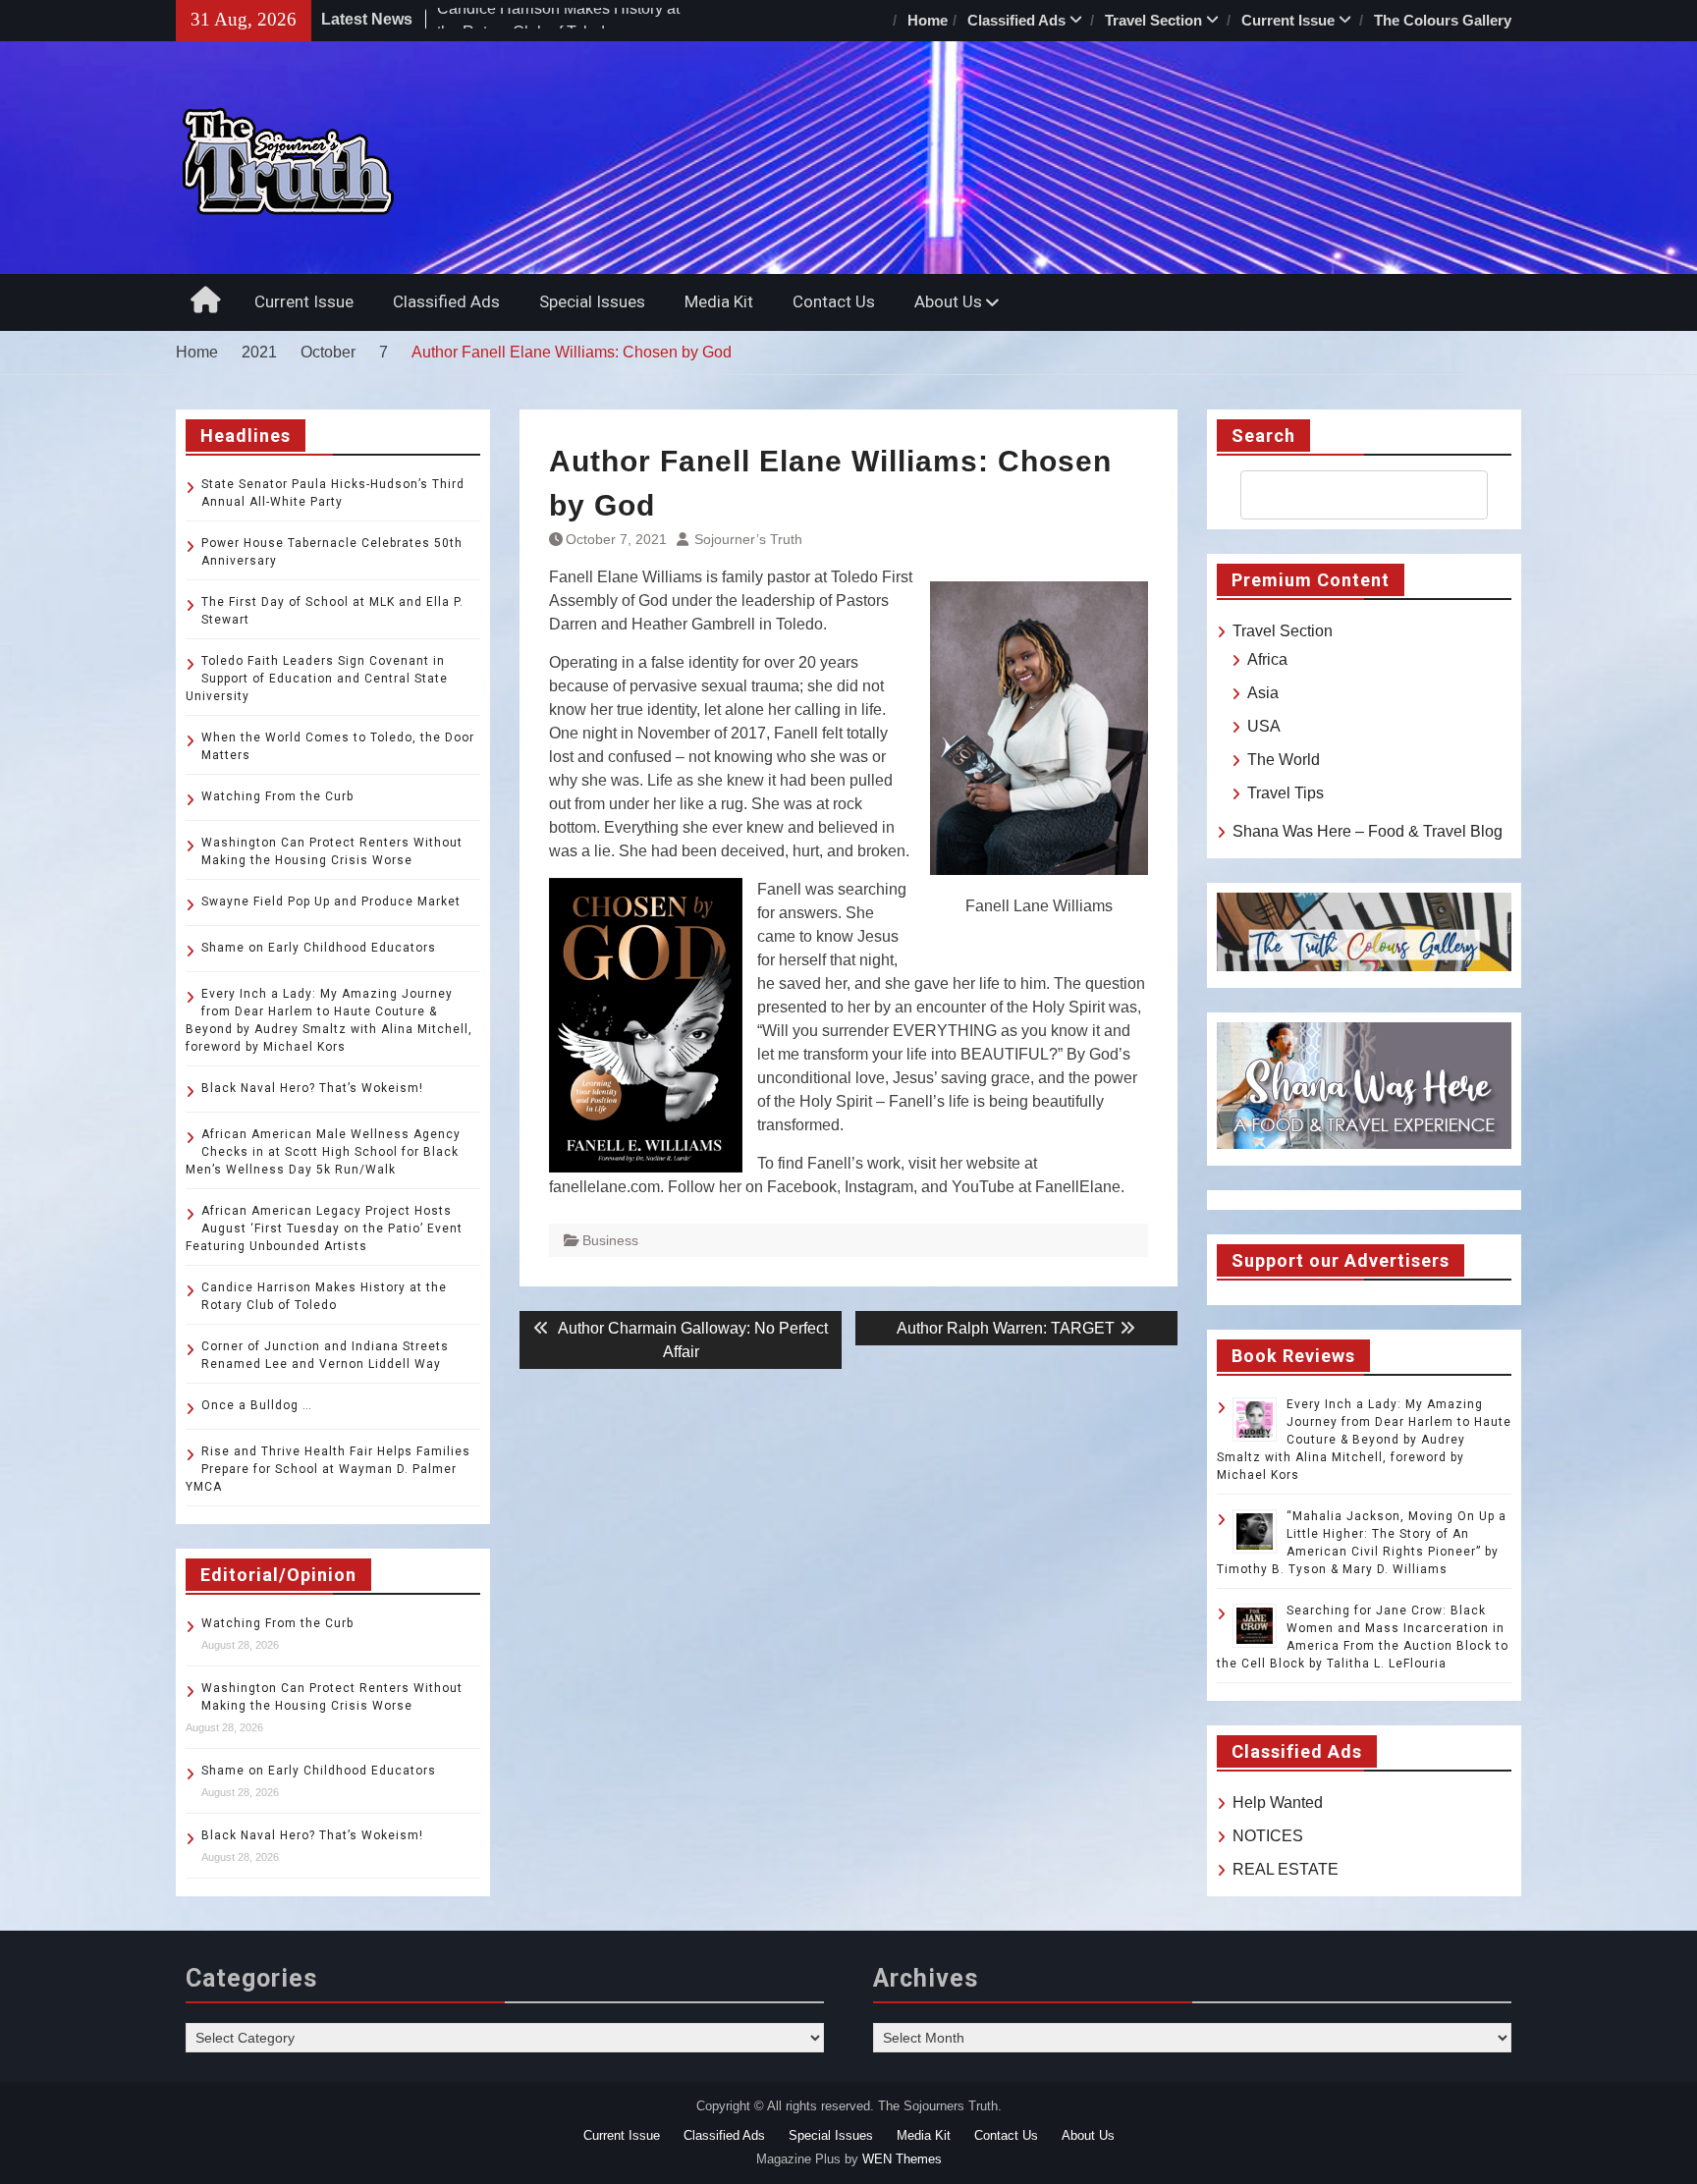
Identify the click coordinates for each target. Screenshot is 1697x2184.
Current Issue (1288, 20)
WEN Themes (902, 2159)
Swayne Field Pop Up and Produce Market (331, 901)
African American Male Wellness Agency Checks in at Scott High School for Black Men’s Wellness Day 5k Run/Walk (323, 1152)
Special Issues (592, 301)
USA (1264, 726)
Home (928, 20)
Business (610, 1240)
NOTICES (1268, 1836)
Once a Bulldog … (257, 1405)
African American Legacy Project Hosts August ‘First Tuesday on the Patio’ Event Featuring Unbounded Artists (324, 1228)
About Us (948, 301)
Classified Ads (1016, 20)
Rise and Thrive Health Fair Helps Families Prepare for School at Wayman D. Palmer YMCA (328, 1469)
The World (1284, 760)
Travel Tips (1286, 793)
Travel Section (1153, 20)
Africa (1267, 659)
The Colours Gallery (1443, 20)
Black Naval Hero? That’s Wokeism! (312, 1088)
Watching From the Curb (277, 796)
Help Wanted (1278, 1802)
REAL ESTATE (1286, 1869)
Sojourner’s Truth (748, 539)
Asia (1263, 693)
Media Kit (719, 301)
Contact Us (834, 301)
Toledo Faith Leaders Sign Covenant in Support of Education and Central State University (317, 679)
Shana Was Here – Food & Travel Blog (1368, 831)
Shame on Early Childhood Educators (319, 948)
